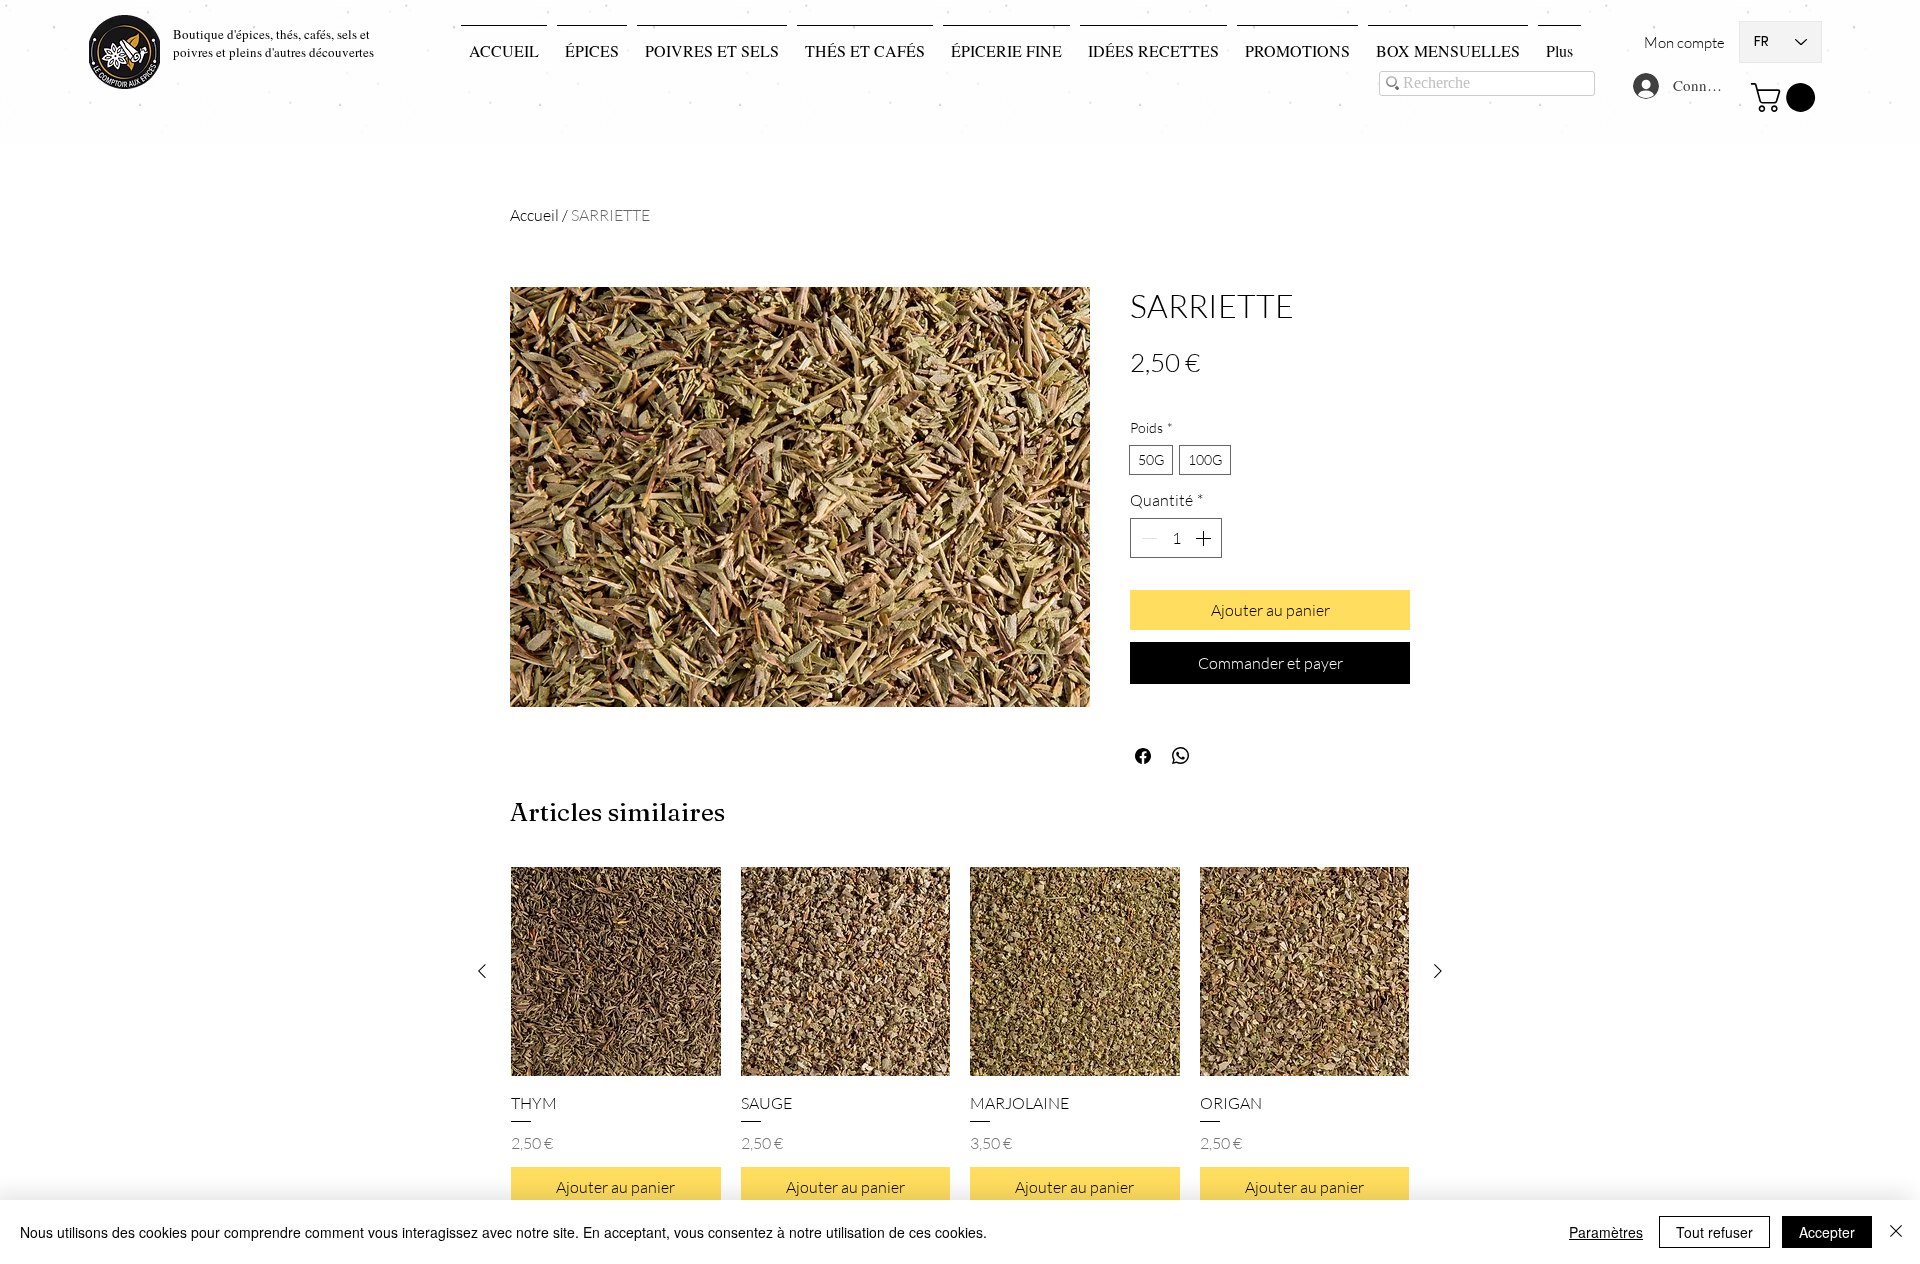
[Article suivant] (1438, 971)
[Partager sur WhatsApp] (1181, 756)
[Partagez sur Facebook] (1143, 756)
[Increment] (1205, 538)
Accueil (534, 215)
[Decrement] (1147, 538)
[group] (960, 1037)
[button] (1786, 97)
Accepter (1827, 1232)
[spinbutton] (1176, 538)
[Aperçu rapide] (616, 972)
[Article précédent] (482, 971)
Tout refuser (1714, 1232)
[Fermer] (1896, 1232)
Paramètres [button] (1606, 1232)
